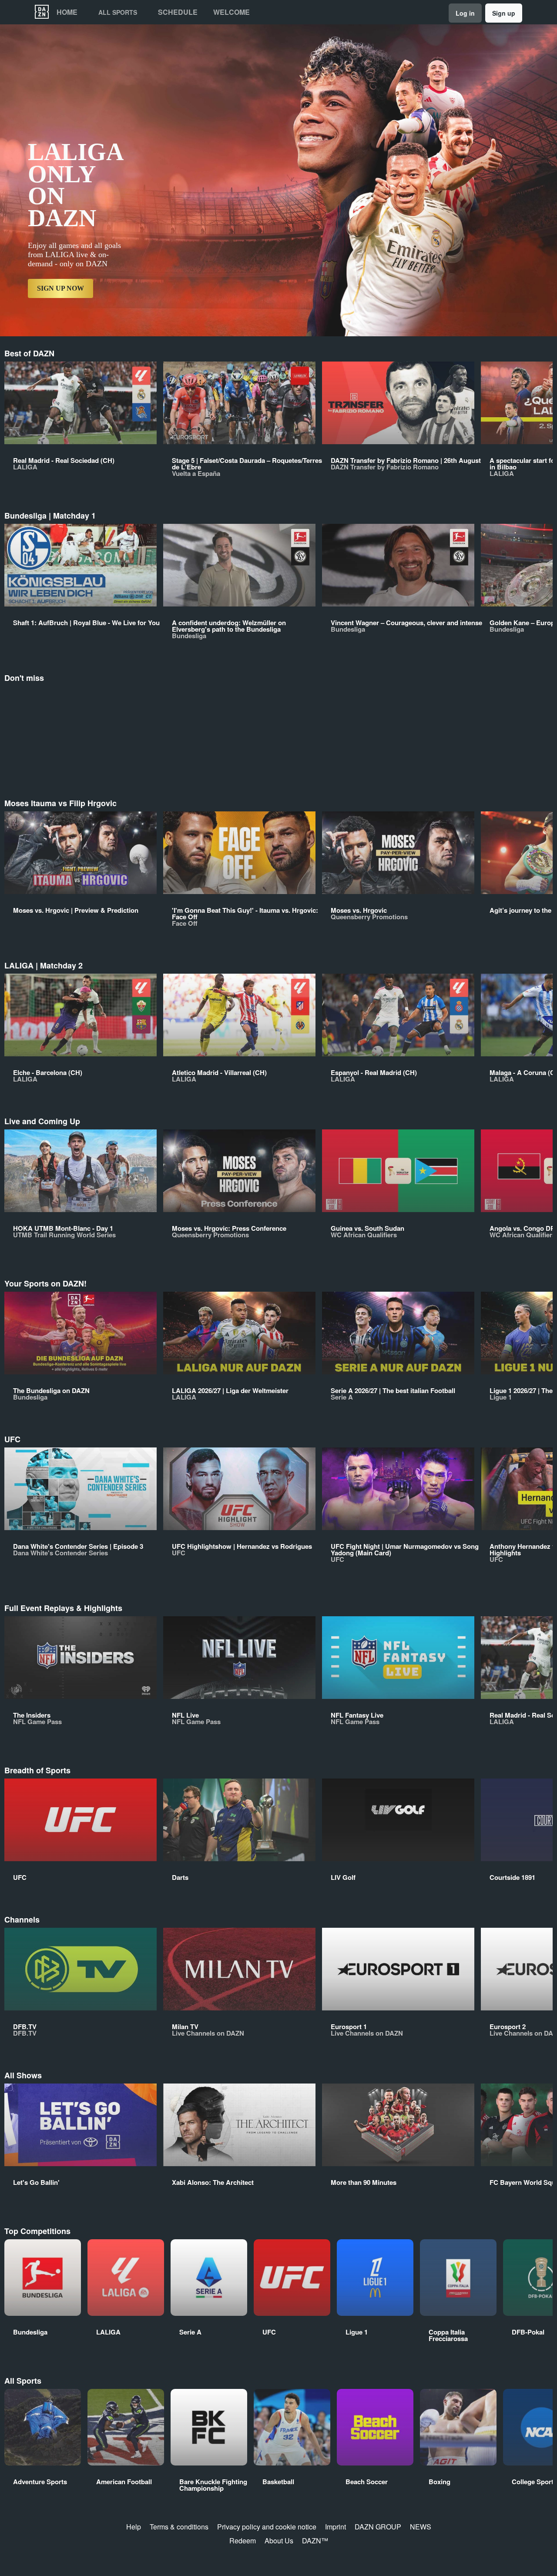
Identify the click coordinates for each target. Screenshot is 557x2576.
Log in (465, 13)
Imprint (336, 2527)
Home (67, 12)
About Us (279, 2541)
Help (134, 2527)
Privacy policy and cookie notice (267, 2527)
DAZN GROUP (378, 2527)
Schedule (178, 12)
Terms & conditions (179, 2527)
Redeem (243, 2541)
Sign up (504, 13)
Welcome (232, 12)
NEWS (421, 2527)
